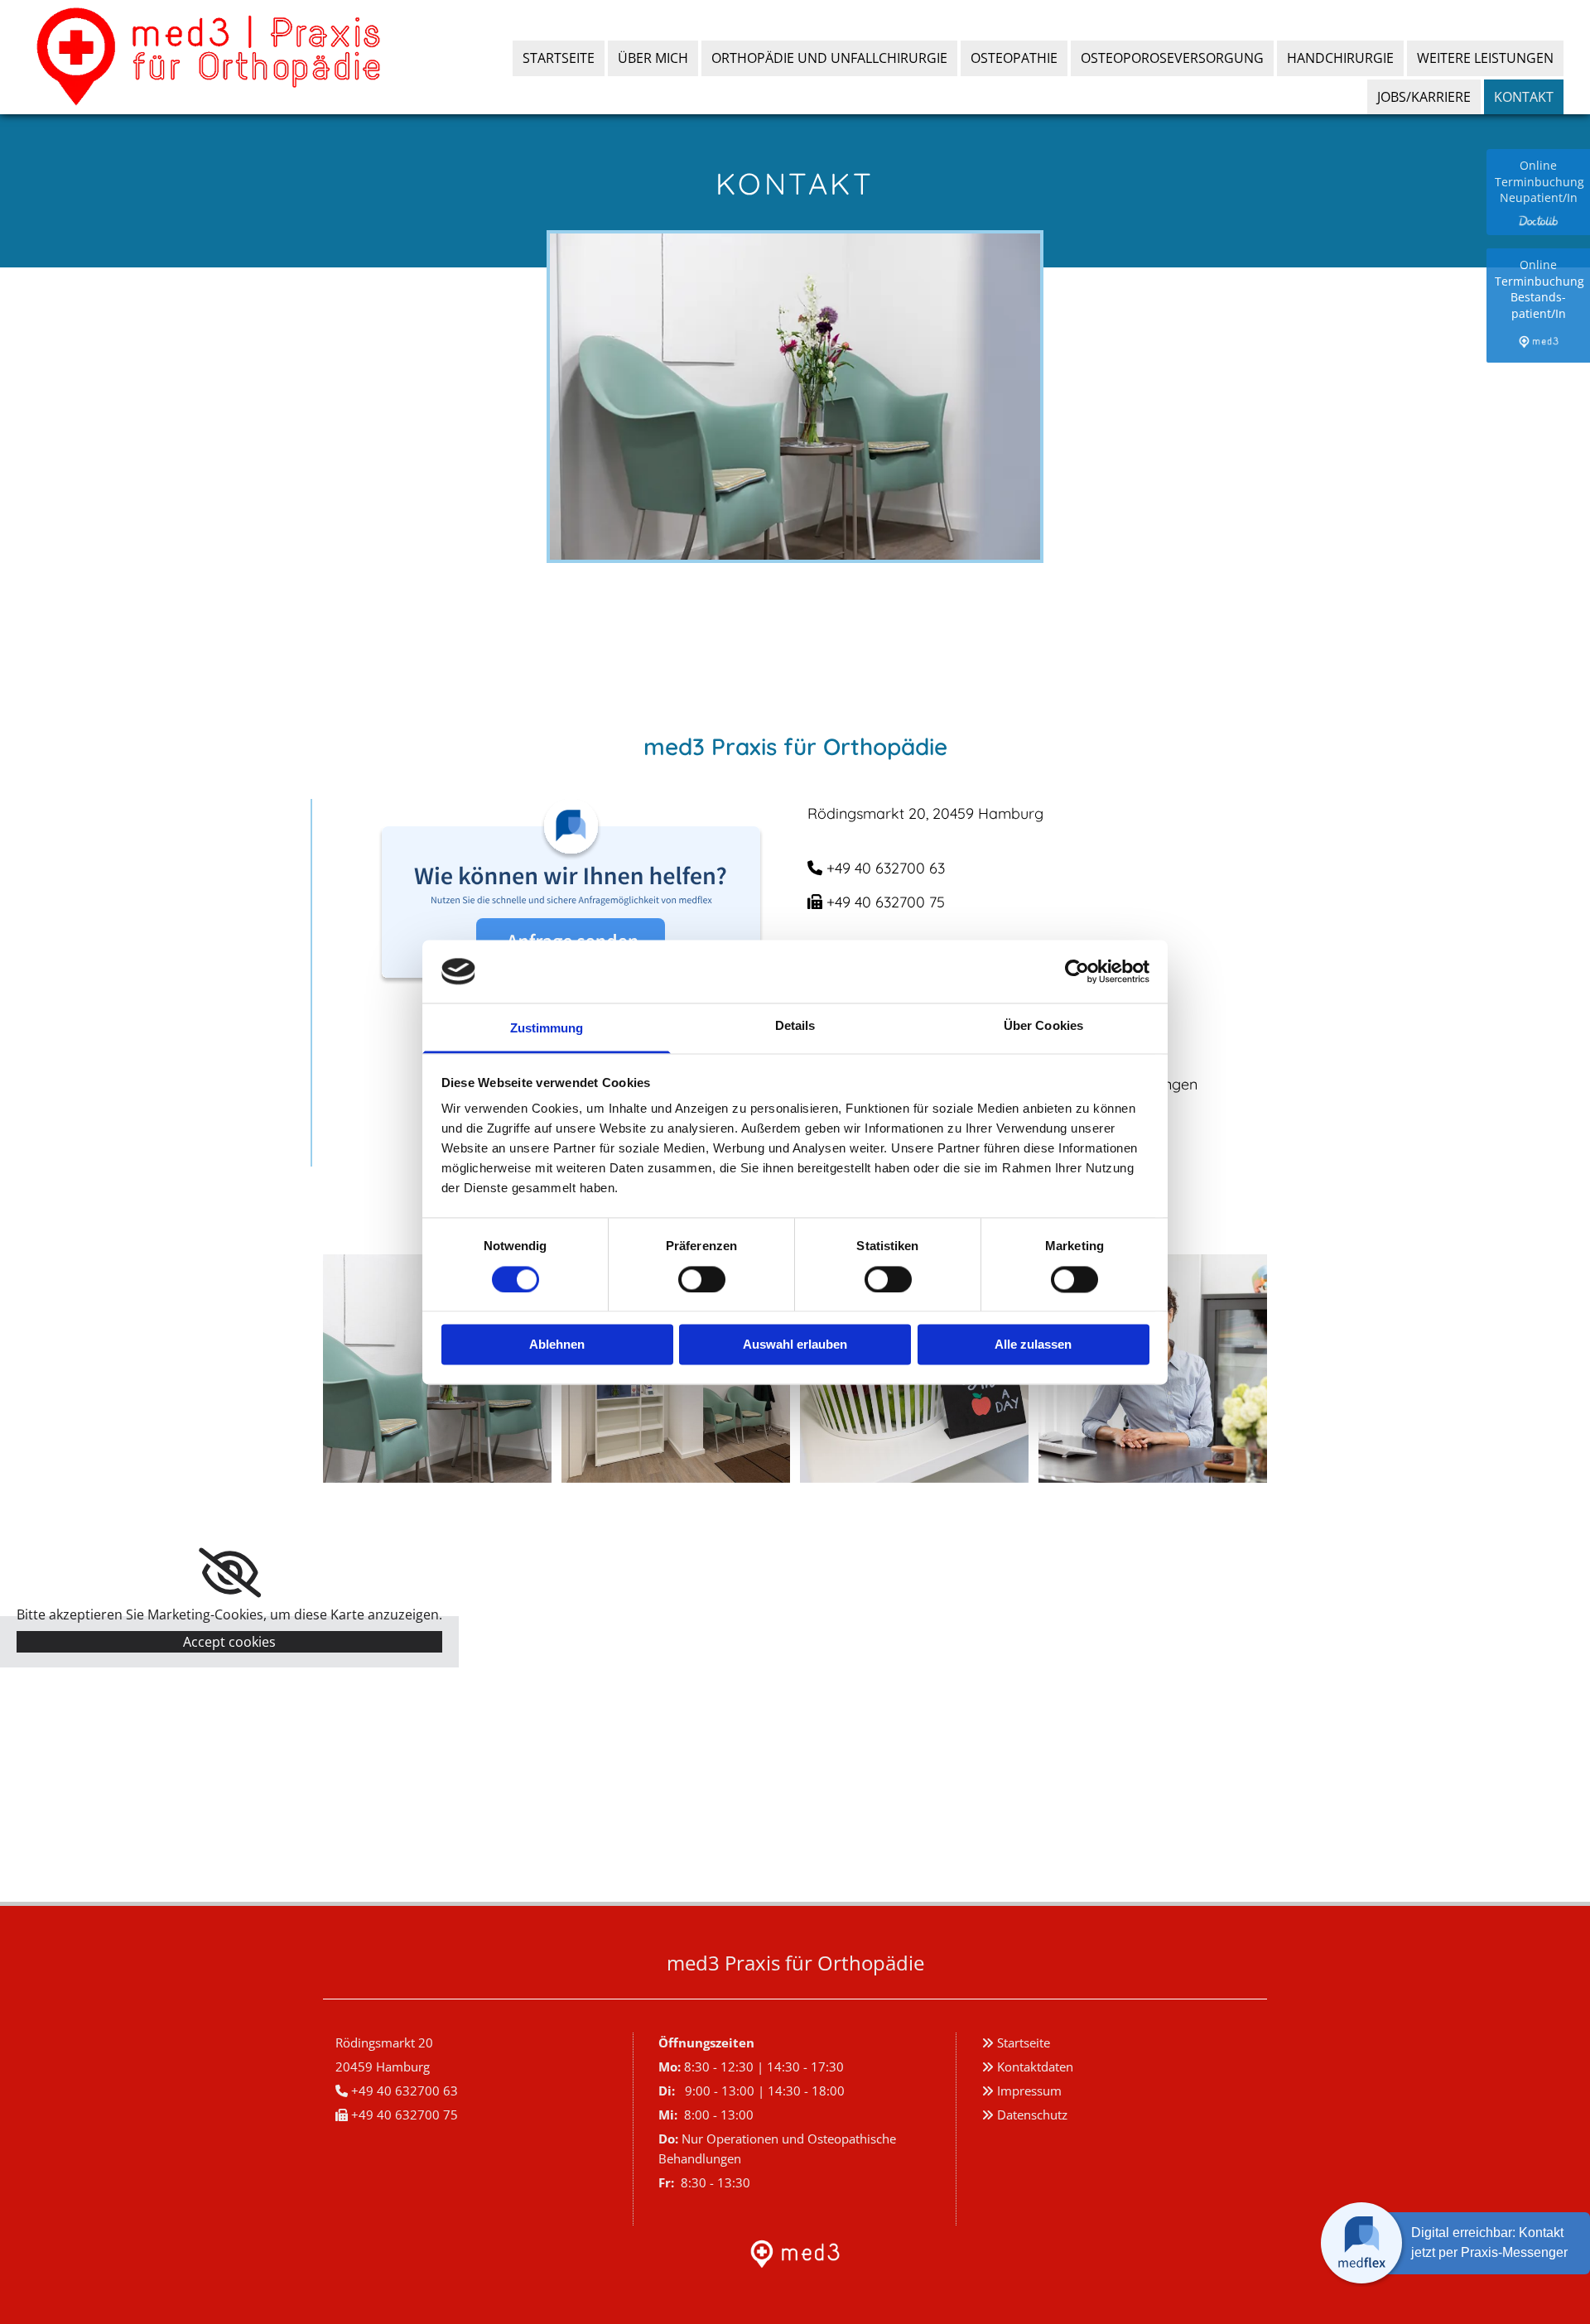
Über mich (653, 58)
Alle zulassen (1033, 1345)
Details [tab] (795, 1026)
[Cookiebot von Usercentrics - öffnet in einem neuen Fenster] (1077, 971)
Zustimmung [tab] (547, 1029)
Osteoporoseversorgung (1172, 58)
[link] (230, 1573)
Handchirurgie (1340, 58)
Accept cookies (229, 1642)
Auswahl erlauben (795, 1345)
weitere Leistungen (1485, 58)
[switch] (702, 1279)
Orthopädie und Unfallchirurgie (829, 58)
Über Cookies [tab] (1043, 1026)
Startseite (559, 58)
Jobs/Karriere (1424, 97)
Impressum (1029, 2091)
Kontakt (1524, 97)
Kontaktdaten (1035, 2067)
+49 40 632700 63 (888, 868)
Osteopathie (1014, 58)
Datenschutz (1032, 2115)
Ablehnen (557, 1345)
